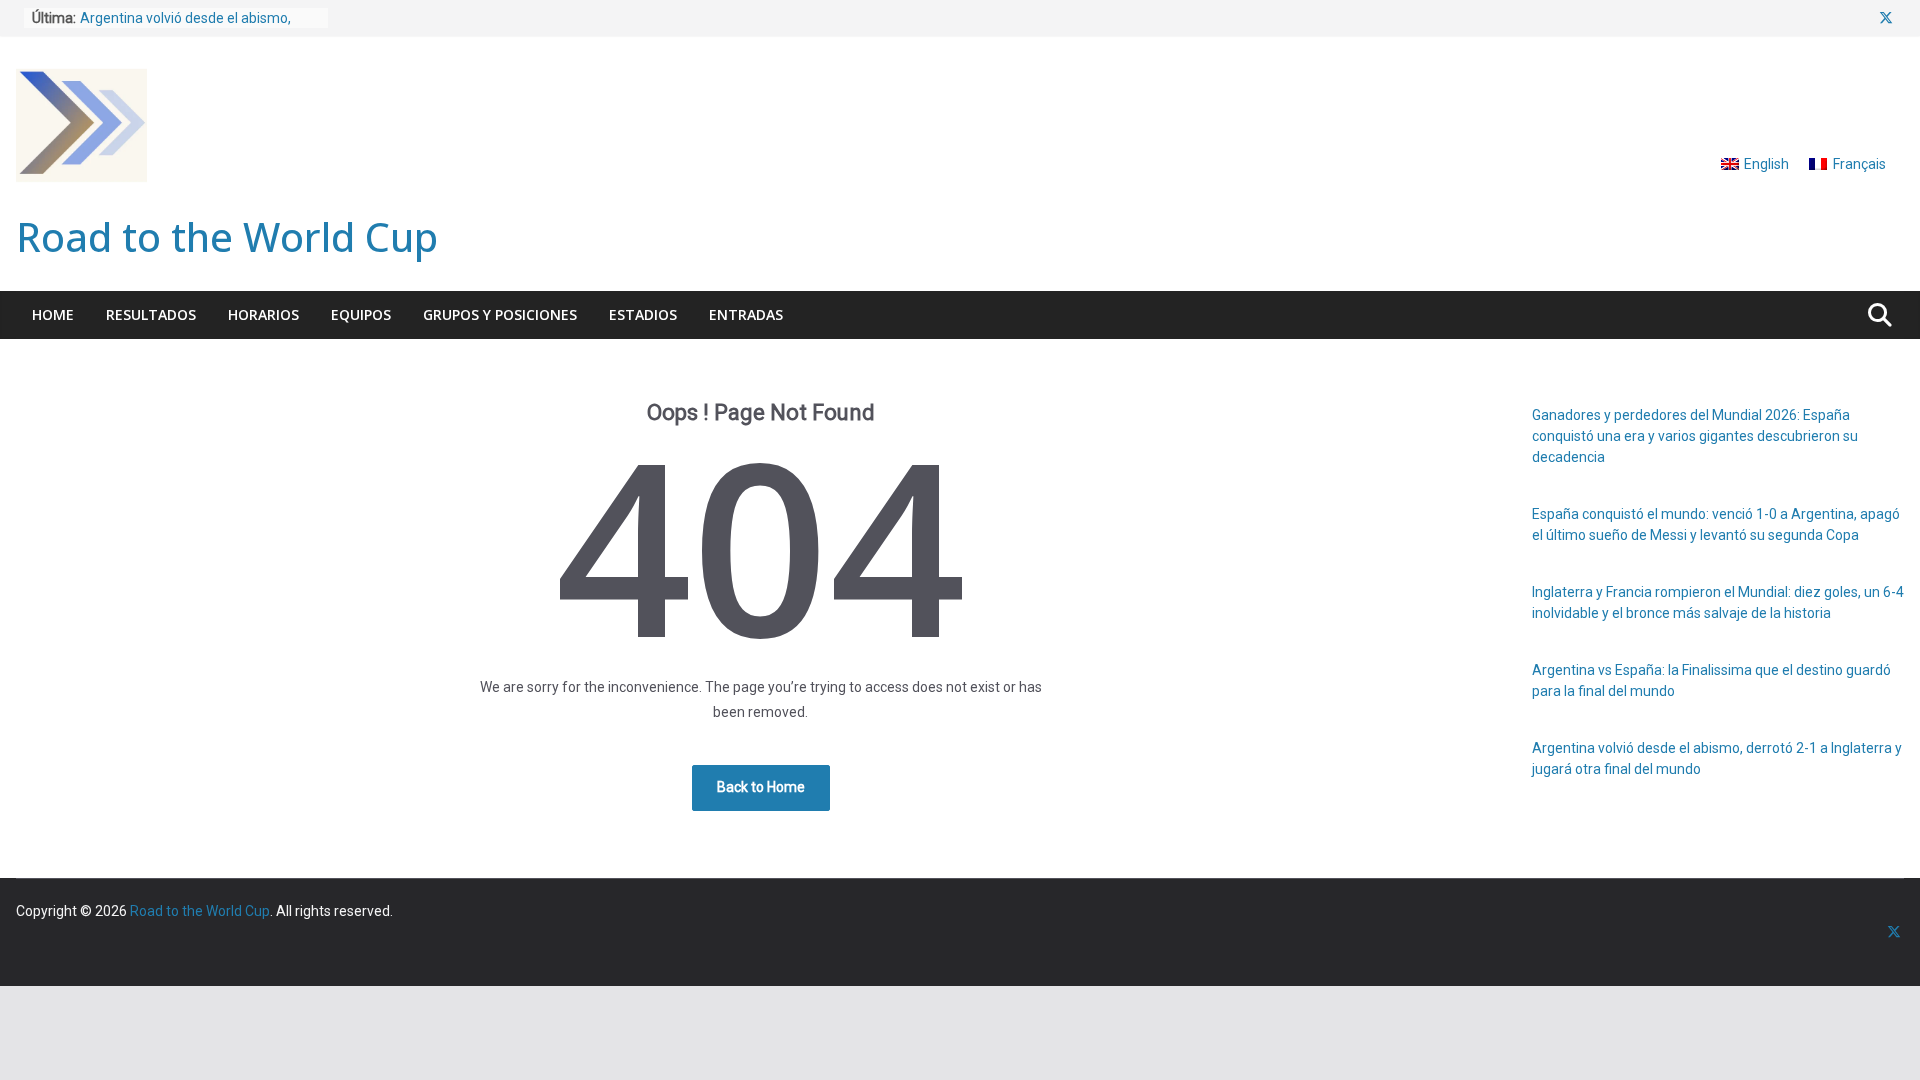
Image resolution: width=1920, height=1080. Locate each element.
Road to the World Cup (227, 236)
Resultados (151, 314)
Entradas (746, 314)
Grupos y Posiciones (500, 314)
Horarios (263, 314)
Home (53, 314)
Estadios (643, 314)
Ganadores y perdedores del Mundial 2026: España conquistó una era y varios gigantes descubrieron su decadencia (1695, 436)
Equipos (361, 314)
